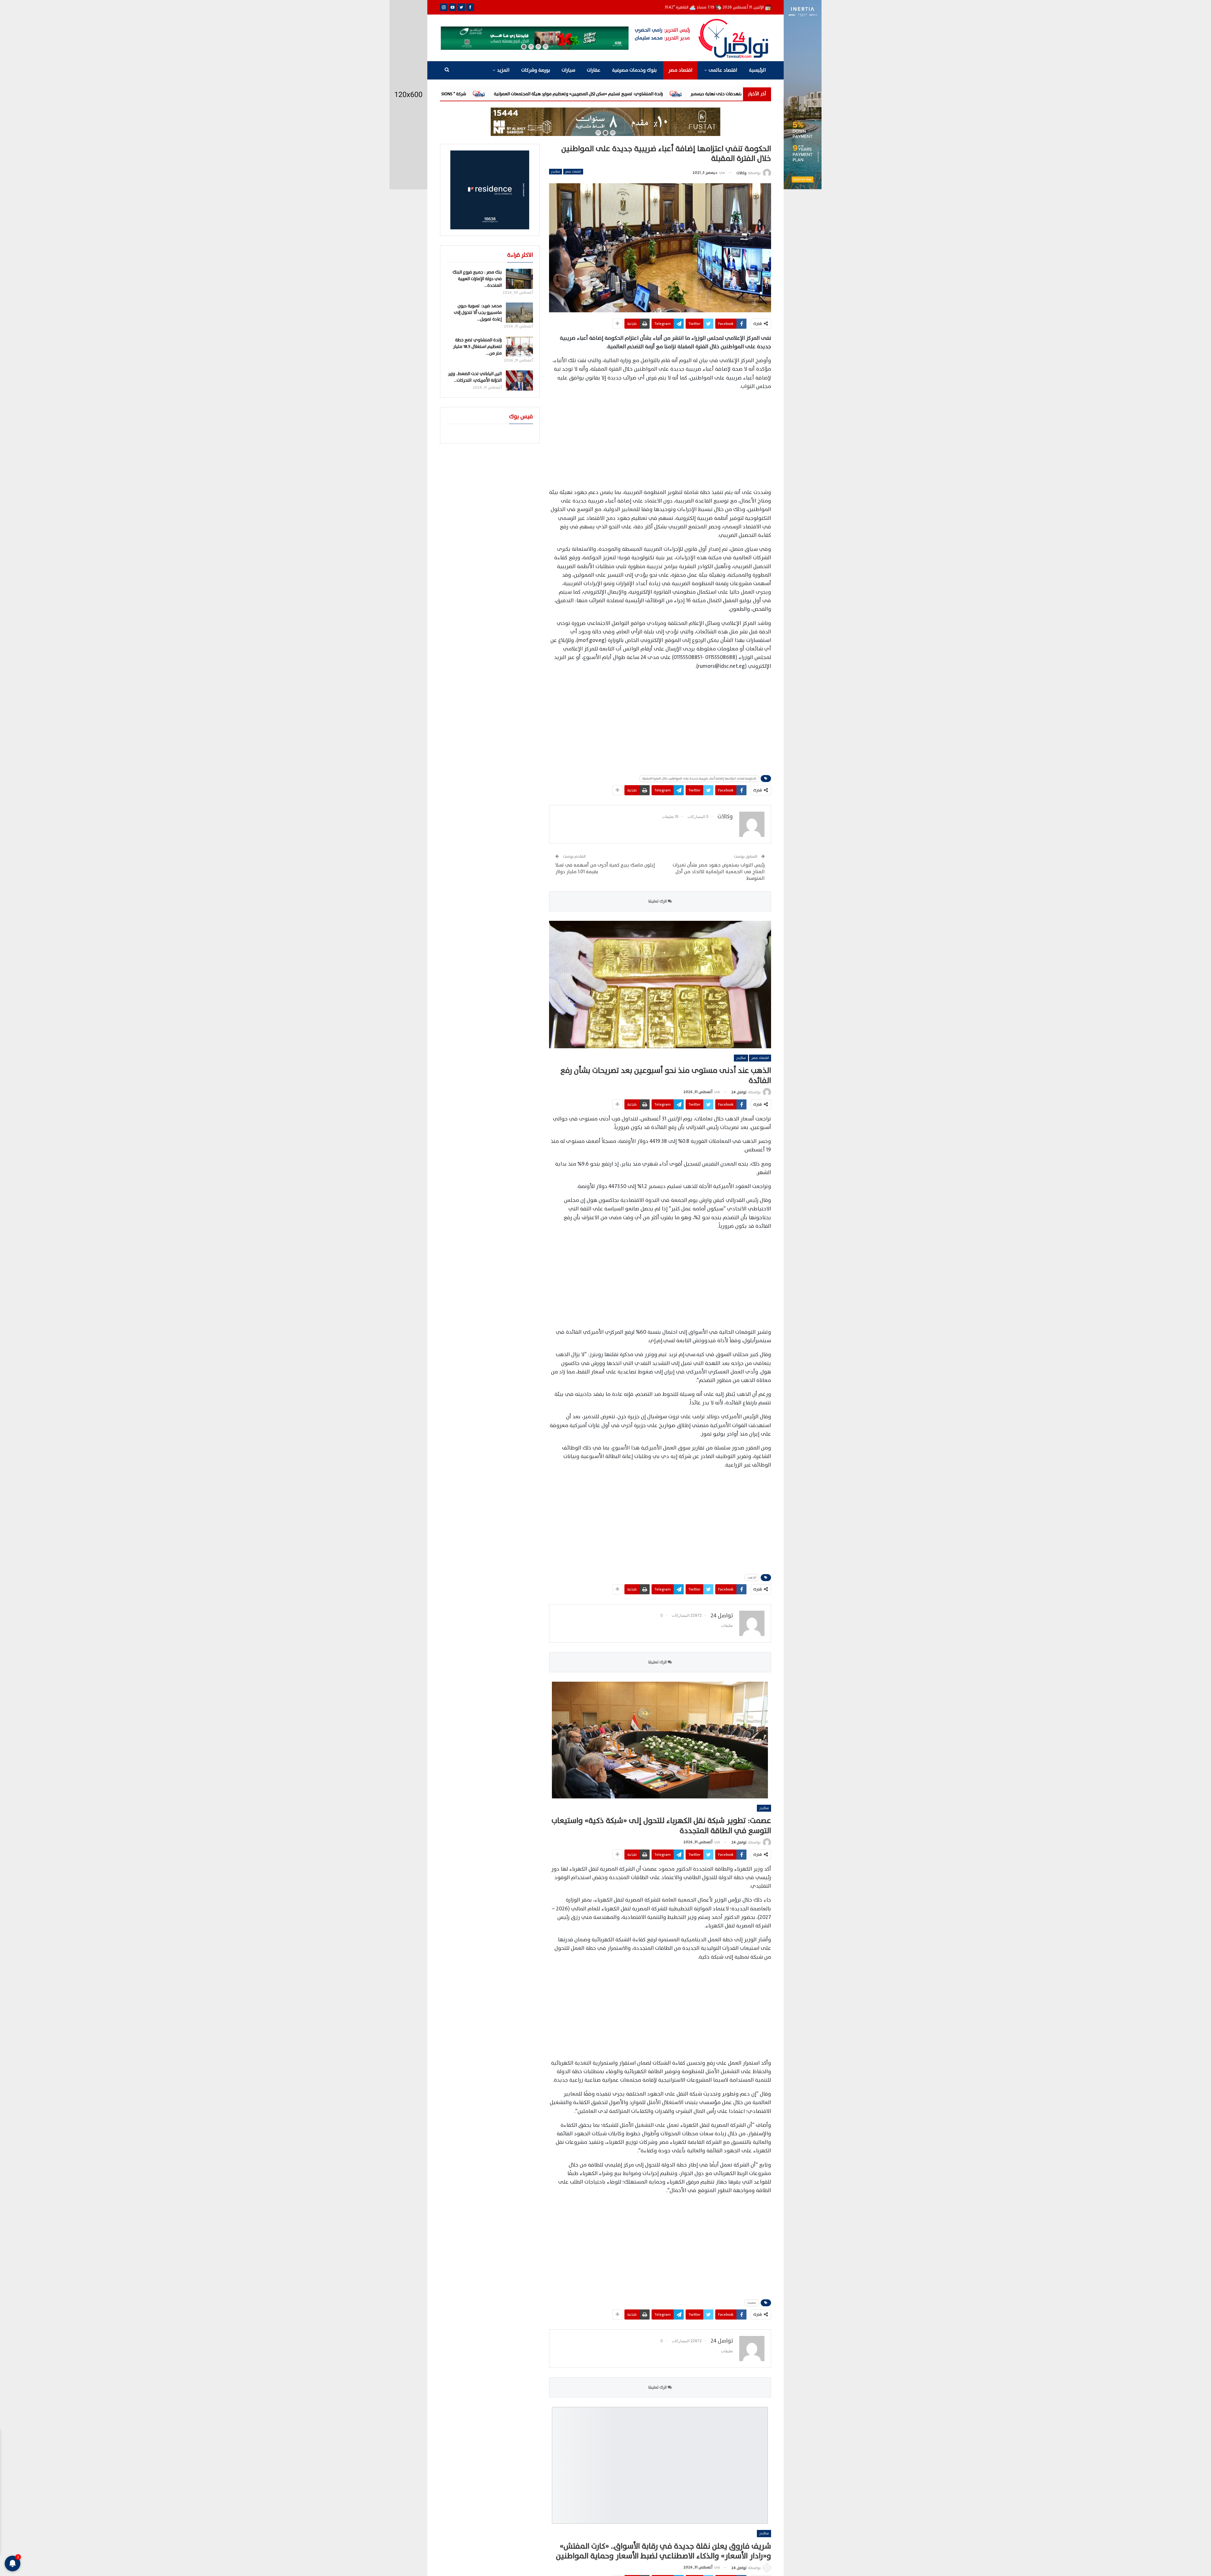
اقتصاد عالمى (723, 70)
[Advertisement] (660, 440)
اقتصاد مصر (680, 70)
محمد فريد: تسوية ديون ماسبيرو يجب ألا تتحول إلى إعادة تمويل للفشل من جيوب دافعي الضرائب (653, 94)
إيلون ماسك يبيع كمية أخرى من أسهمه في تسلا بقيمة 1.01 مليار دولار (605, 868)
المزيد (503, 70)
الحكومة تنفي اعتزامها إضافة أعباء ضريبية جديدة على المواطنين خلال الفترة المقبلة (699, 778)
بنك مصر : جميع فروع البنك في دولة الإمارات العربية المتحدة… (477, 279)
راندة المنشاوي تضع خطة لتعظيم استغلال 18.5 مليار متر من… (477, 347)
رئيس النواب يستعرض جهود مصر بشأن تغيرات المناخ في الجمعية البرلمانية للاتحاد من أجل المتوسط (719, 872)
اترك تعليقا (658, 901)
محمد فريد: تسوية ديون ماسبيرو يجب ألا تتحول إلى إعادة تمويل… (478, 312)
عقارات (594, 70)
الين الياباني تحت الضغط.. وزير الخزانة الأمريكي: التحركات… (475, 377)
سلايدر (556, 171)
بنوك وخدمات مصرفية (634, 70)
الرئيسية (758, 70)
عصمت (752, 2303)
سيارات (568, 70)
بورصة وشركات (536, 70)
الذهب (752, 1577)
